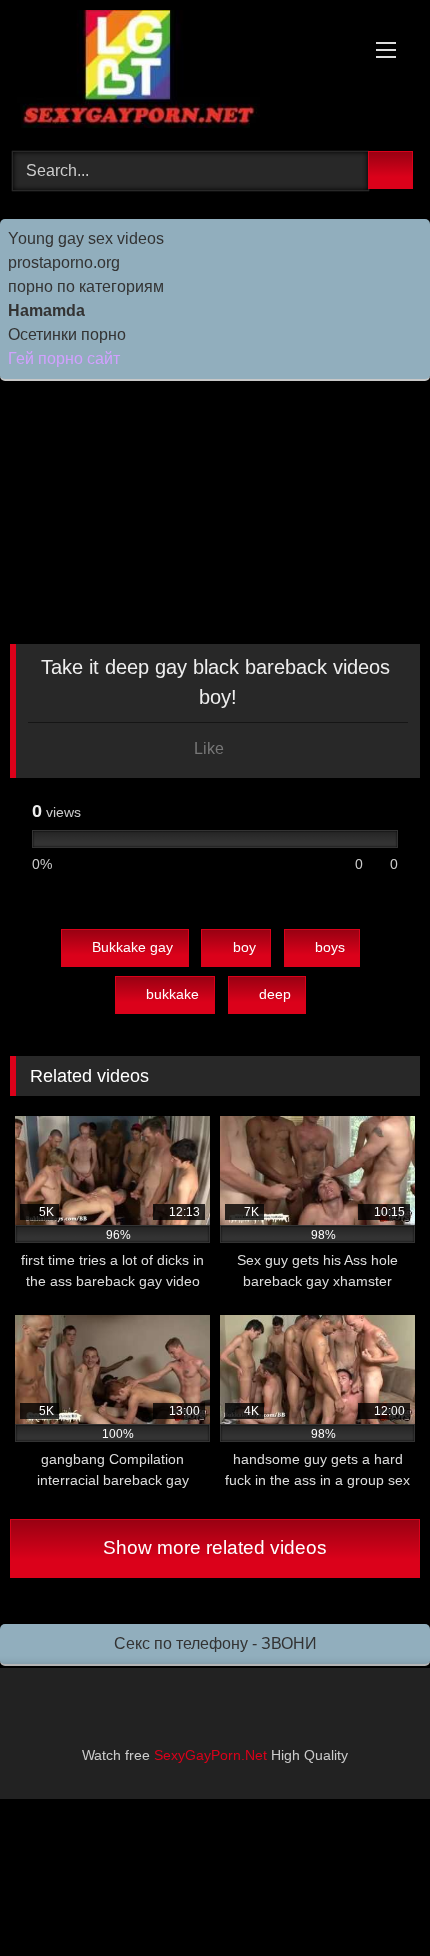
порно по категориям (86, 286)
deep (275, 994)
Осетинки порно (67, 334)
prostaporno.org (64, 262)
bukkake (172, 994)
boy (244, 947)
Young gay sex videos (86, 238)
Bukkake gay (132, 947)
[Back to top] (370, 1896)
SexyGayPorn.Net (210, 1755)
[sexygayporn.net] (176, 72)
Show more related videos (215, 1547)
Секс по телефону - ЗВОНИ (215, 1643)
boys (330, 947)
